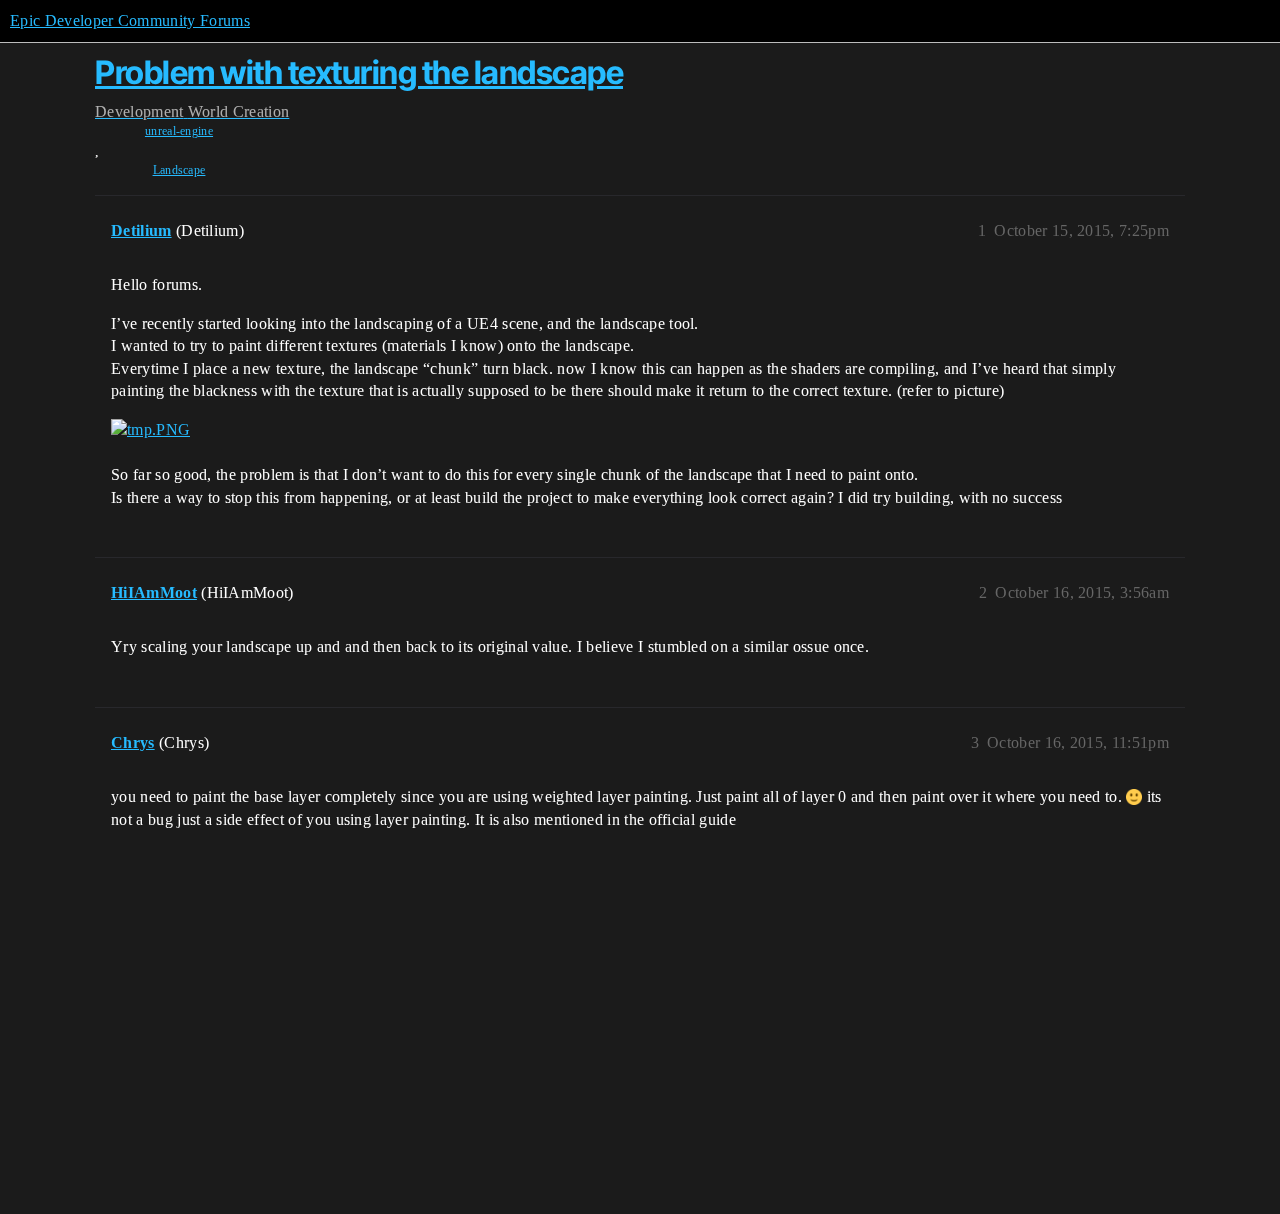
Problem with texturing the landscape (359, 72)
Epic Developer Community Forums (130, 20)
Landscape (179, 170)
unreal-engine (179, 131)
